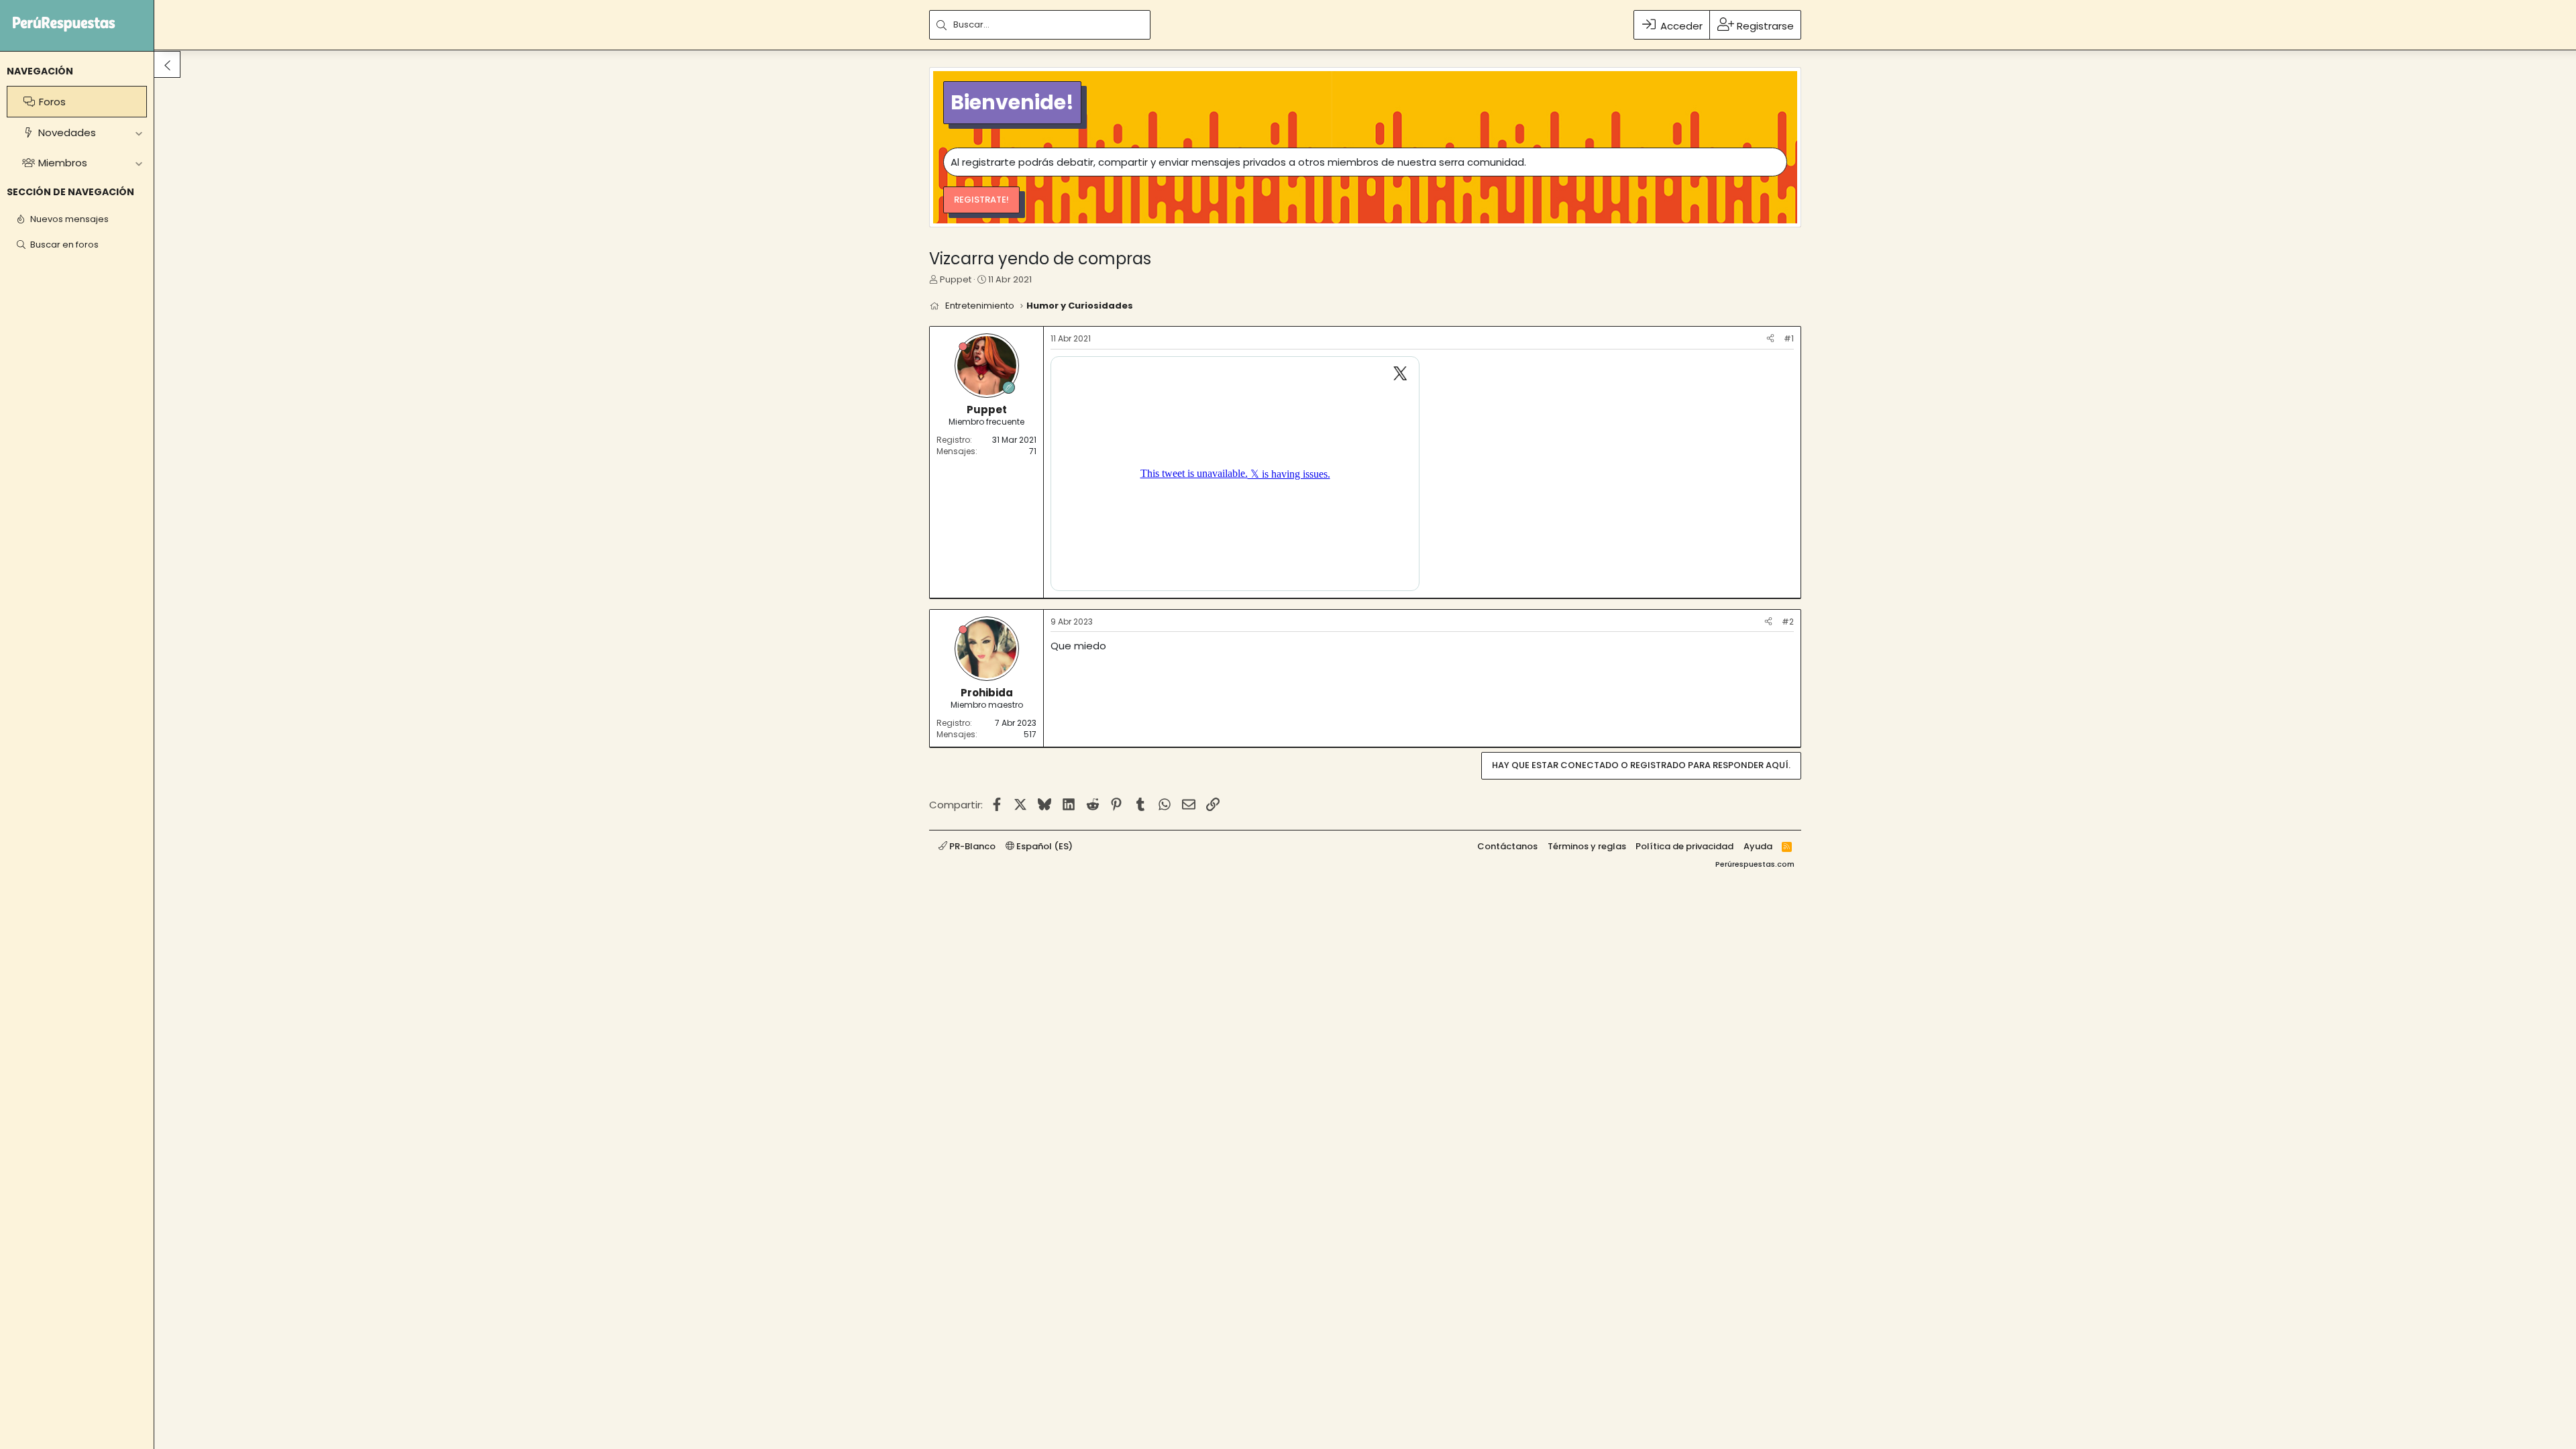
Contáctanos (1507, 846)
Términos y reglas (1587, 846)
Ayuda (1758, 846)
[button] (139, 132)
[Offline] (963, 346)
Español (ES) (1043, 846)
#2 (1788, 622)
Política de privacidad (1684, 846)
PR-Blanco (971, 846)
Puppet (956, 279)
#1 (1789, 338)
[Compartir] (1770, 339)
